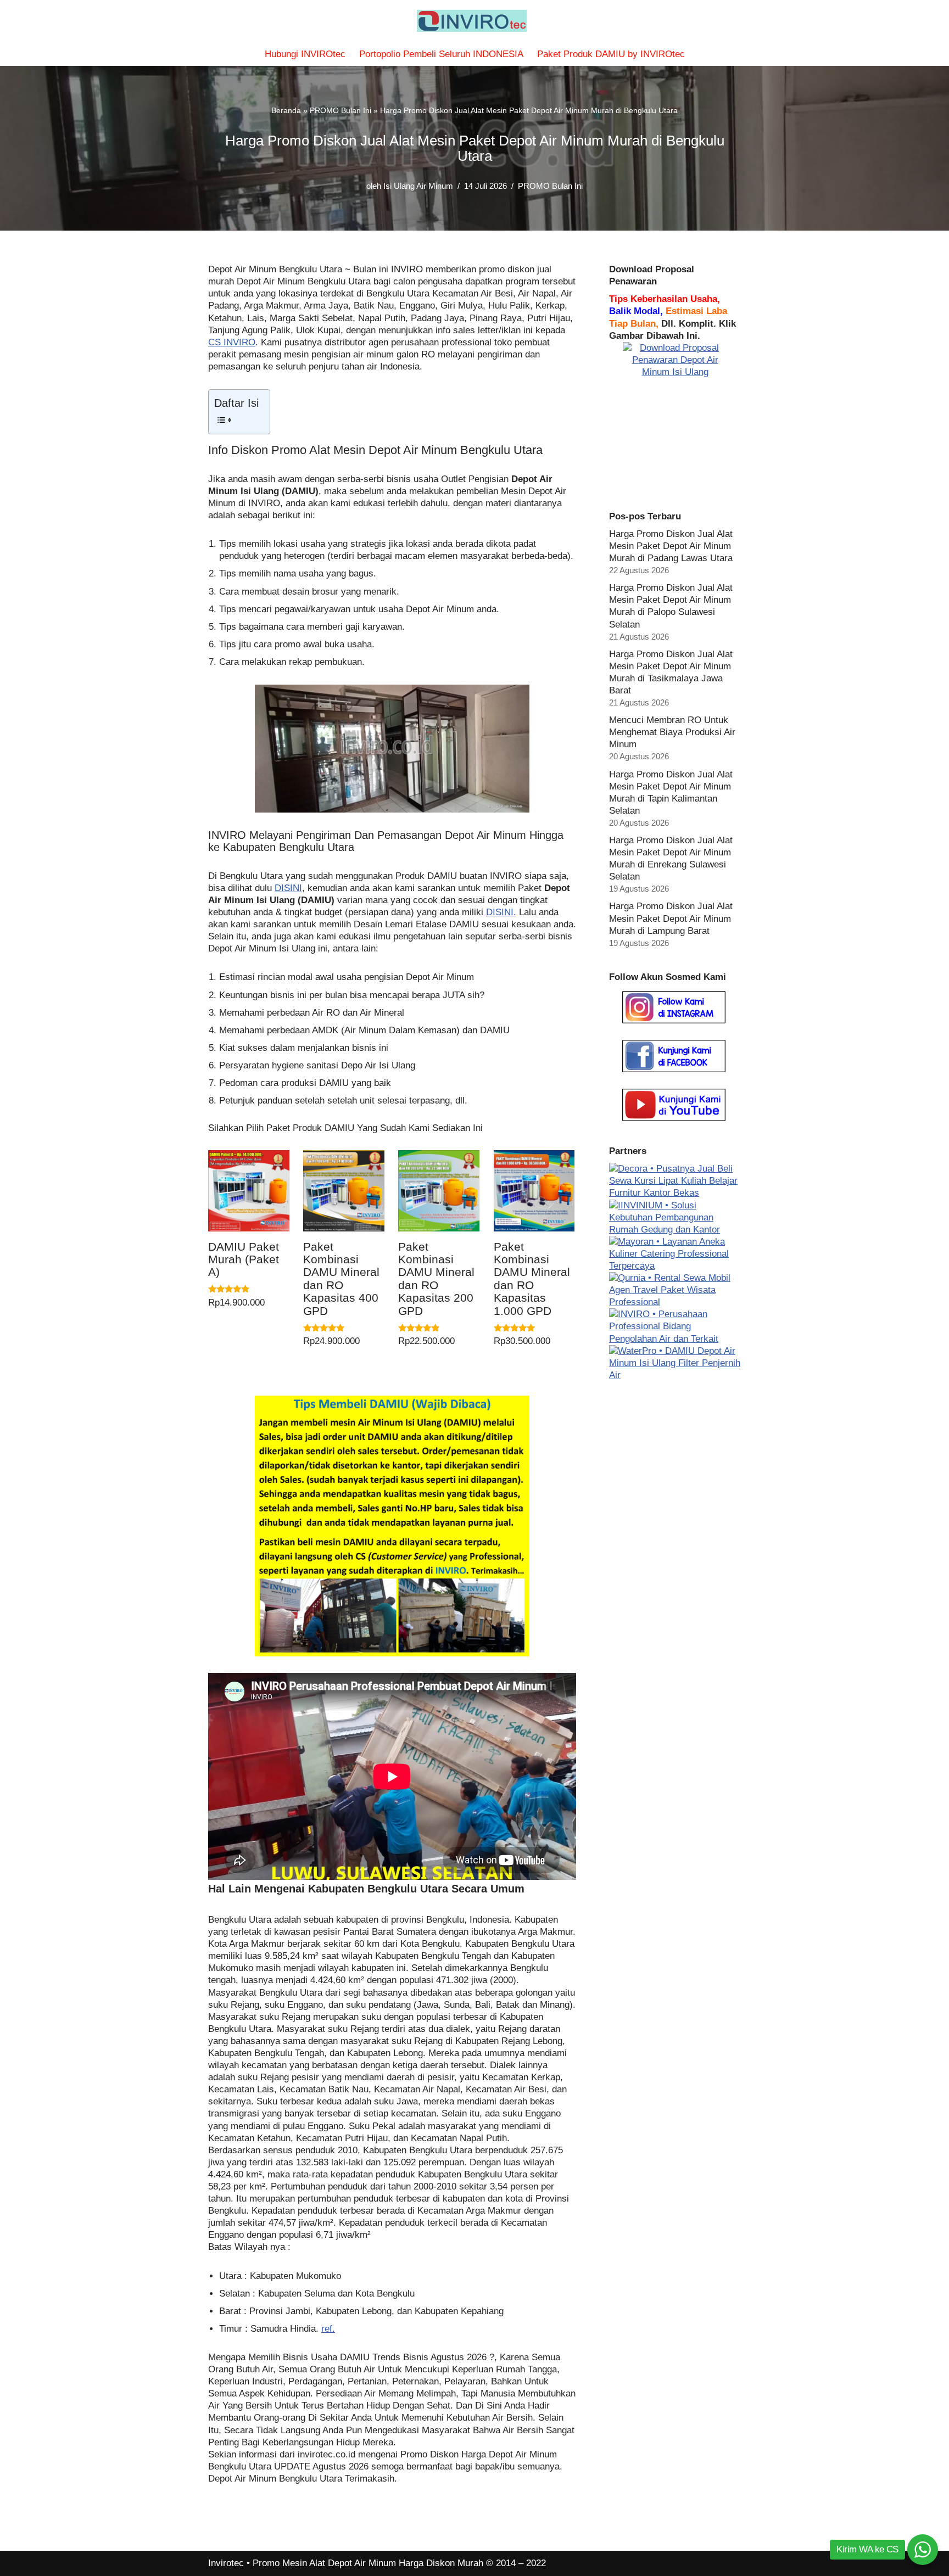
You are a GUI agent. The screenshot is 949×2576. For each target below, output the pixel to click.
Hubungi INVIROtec (305, 54)
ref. (328, 2329)
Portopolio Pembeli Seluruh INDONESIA (441, 54)
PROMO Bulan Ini (340, 110)
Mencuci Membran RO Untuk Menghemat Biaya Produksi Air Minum (672, 732)
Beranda (286, 110)
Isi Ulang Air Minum (418, 186)
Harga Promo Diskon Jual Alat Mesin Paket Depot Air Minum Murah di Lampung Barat (671, 918)
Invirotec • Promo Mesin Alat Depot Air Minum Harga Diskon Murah (346, 2563)
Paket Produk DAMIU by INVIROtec (611, 54)
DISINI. (501, 912)
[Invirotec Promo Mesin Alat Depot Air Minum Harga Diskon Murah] (474, 21)
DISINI (288, 888)
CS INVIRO (232, 342)
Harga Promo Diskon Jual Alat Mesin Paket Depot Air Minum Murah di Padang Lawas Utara (671, 546)
